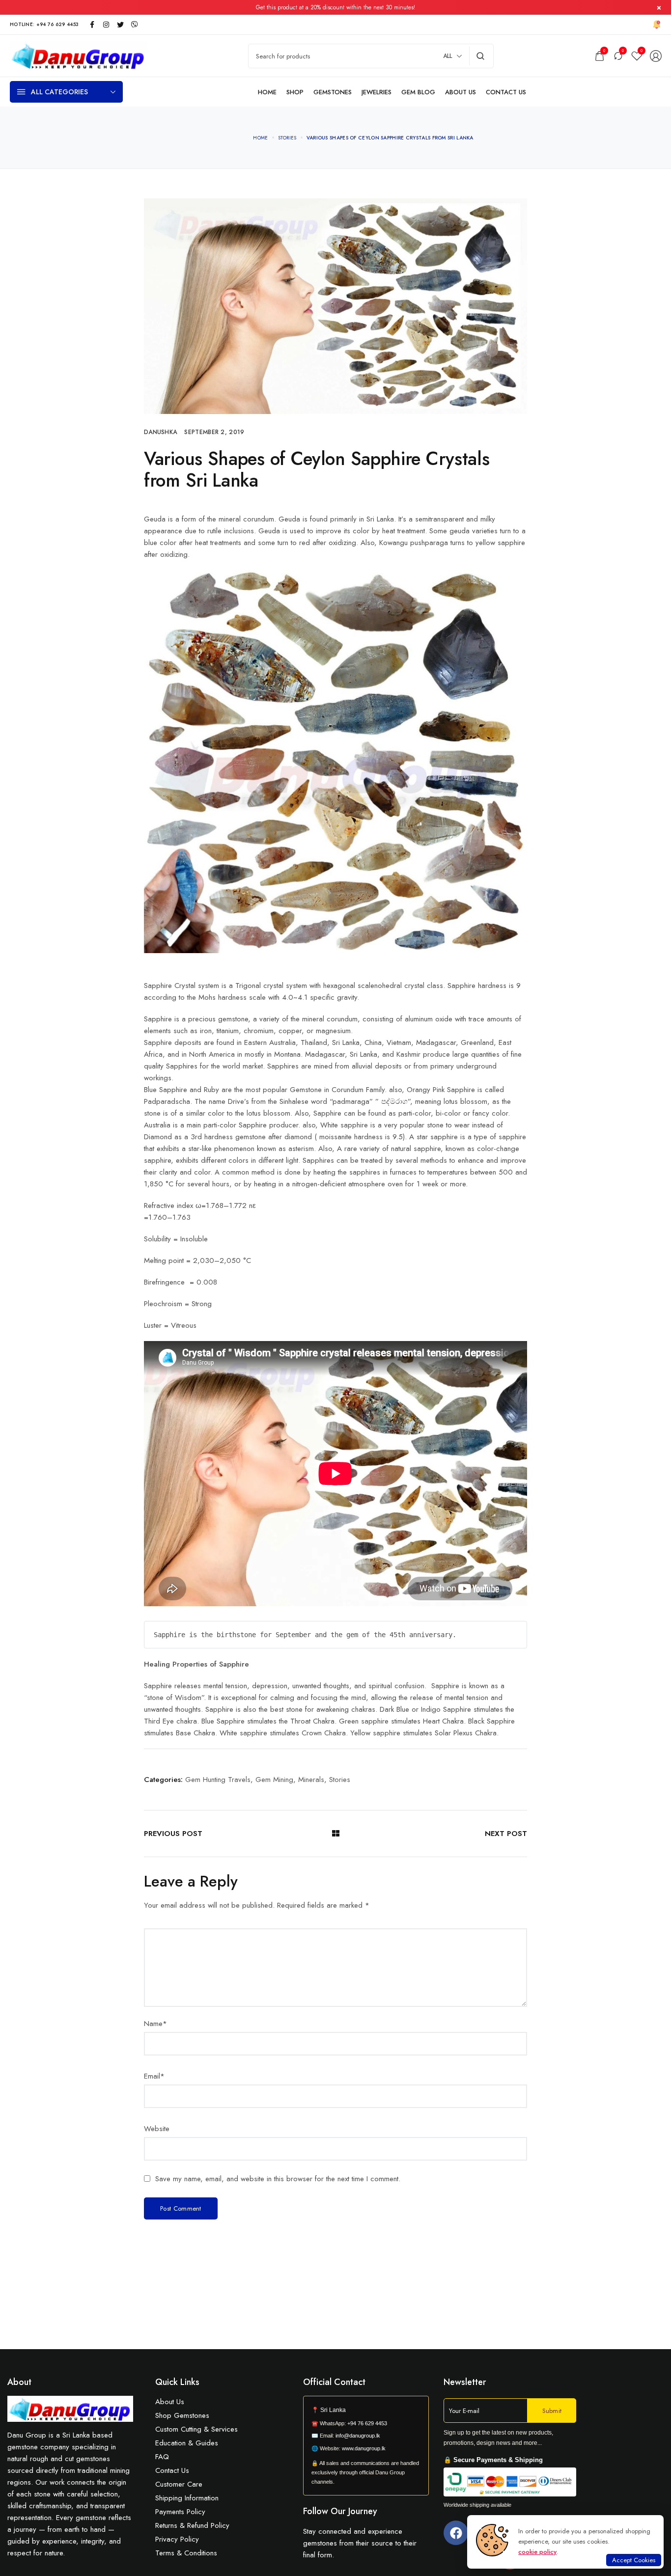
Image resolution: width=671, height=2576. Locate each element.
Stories (340, 1780)
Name (155, 2024)
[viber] (135, 25)
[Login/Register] (656, 56)
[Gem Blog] (418, 92)
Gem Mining (274, 1780)
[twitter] (120, 25)
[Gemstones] (333, 92)
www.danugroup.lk (363, 2448)
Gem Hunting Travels (218, 1780)
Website (157, 2129)
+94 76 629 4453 (367, 2423)
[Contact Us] (506, 92)
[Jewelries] (377, 92)
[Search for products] (481, 56)
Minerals (311, 1780)
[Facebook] (456, 2533)
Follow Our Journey (340, 2511)
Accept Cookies (634, 2560)
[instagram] (106, 25)
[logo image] (79, 55)
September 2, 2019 (214, 432)
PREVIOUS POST (173, 1834)
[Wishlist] (637, 56)
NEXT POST (506, 1834)
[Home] (267, 92)
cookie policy (537, 2552)
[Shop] (295, 92)
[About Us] (461, 92)
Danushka (160, 432)
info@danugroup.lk (358, 2436)
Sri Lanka (333, 2410)
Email (154, 2076)
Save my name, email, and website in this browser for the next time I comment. (278, 2179)
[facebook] (92, 25)
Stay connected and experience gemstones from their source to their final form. (360, 2543)
